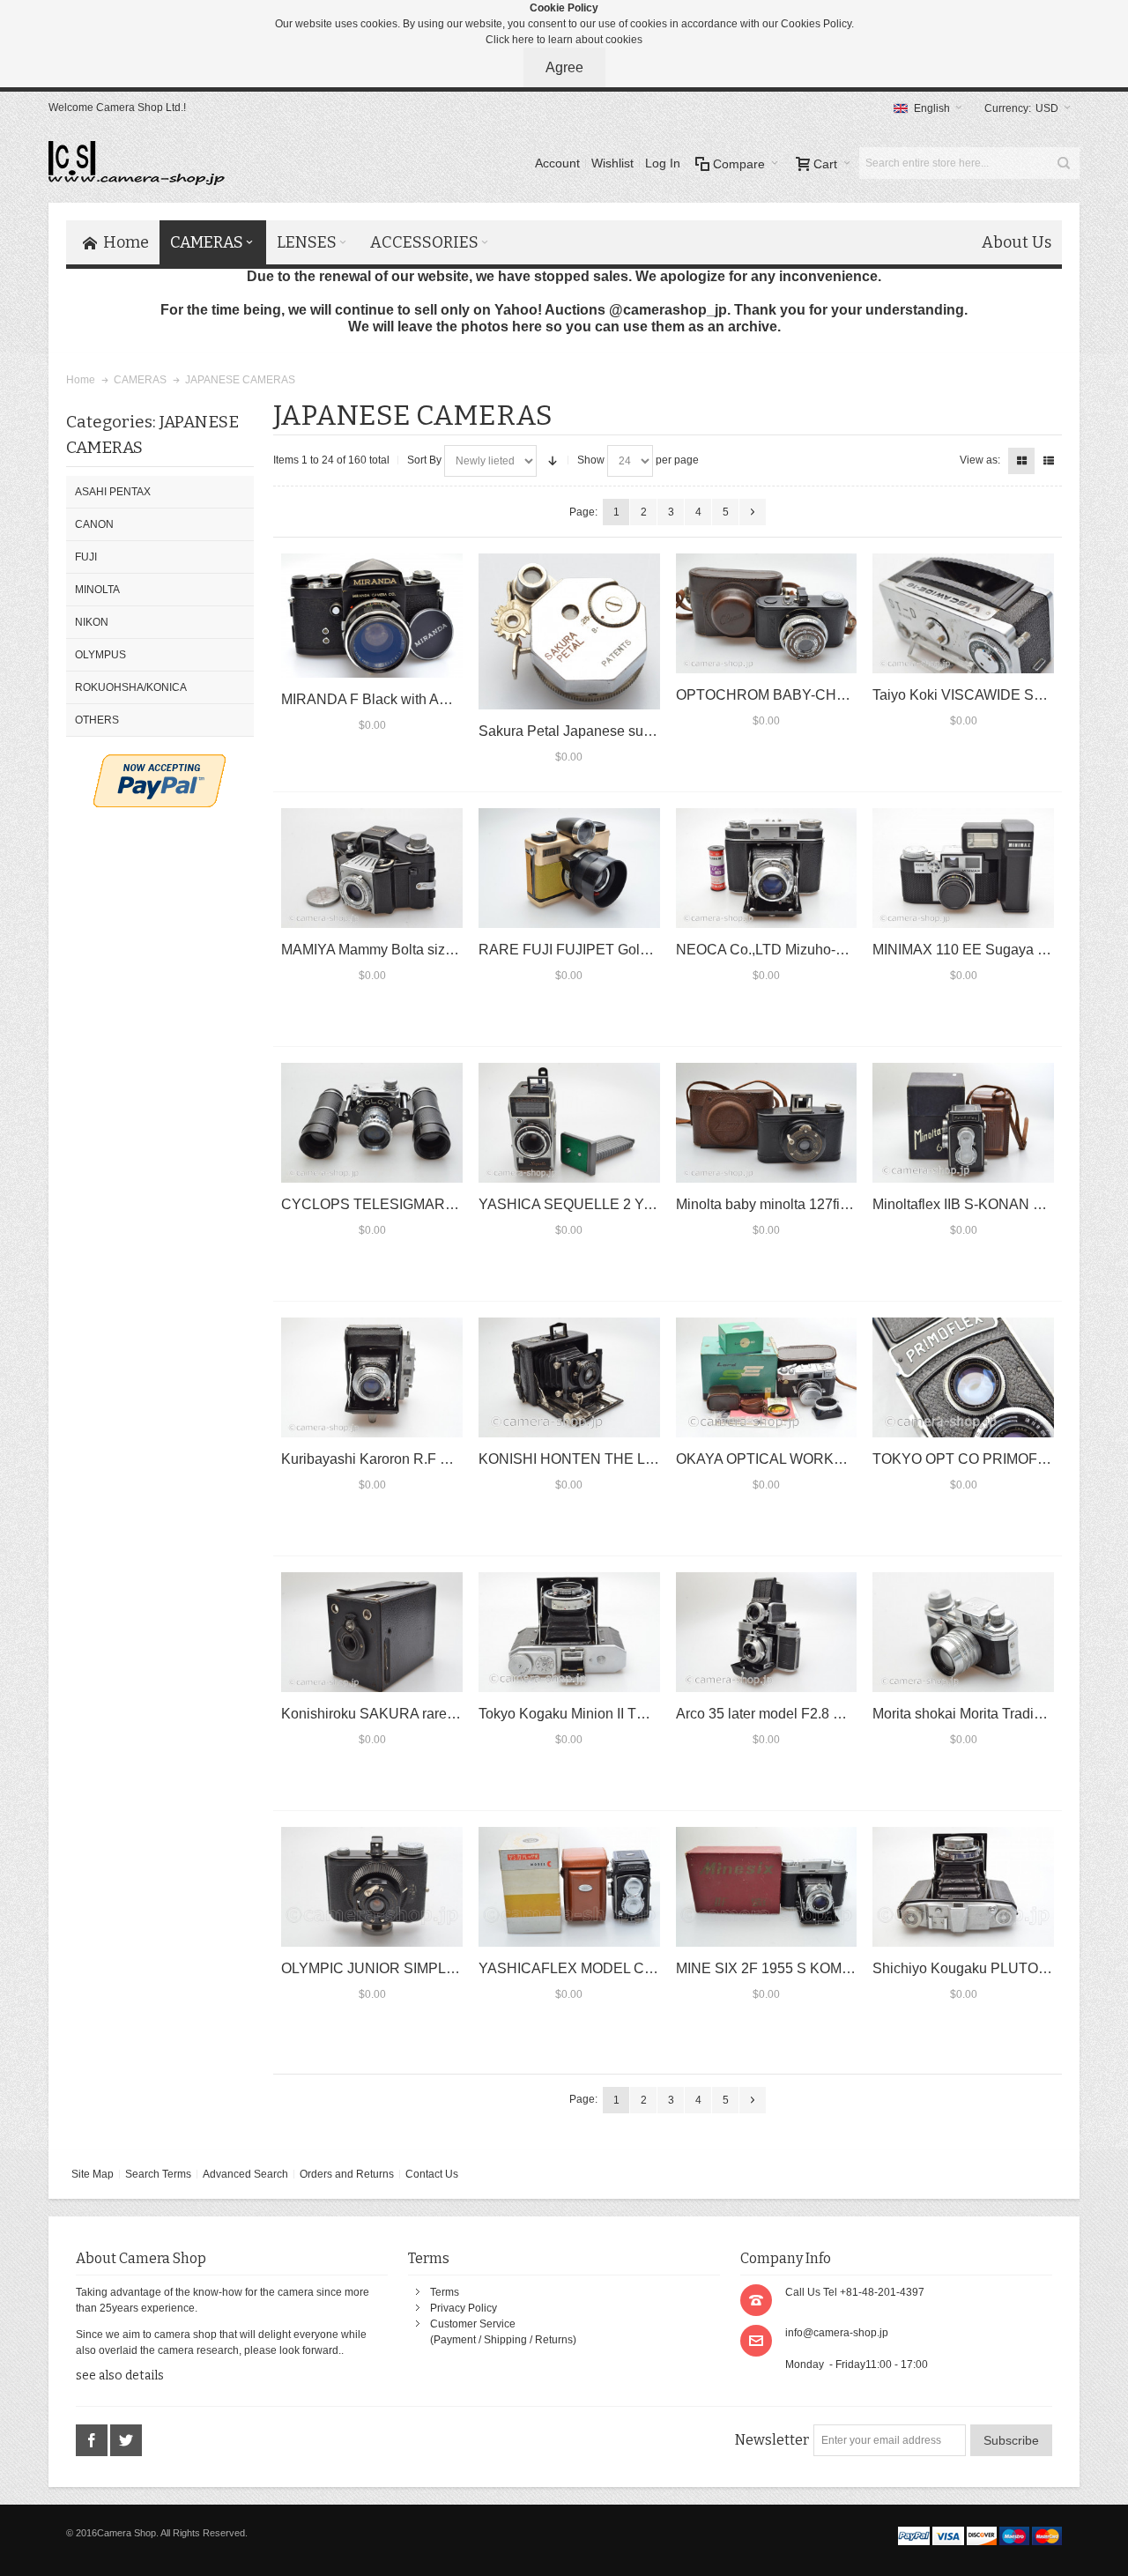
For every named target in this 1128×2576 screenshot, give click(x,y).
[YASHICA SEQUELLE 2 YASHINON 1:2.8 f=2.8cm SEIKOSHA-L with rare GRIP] (569, 1123)
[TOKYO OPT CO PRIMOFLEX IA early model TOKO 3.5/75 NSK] (963, 1377)
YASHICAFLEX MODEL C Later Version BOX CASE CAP (660, 1968)
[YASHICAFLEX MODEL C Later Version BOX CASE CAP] (569, 1887)
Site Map (93, 2174)
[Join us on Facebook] (93, 2441)
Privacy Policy (464, 2308)
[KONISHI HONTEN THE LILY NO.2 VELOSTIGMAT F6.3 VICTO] (569, 1377)
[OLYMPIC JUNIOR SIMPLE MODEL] (372, 1887)
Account (557, 163)
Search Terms (158, 2174)
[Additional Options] (160, 762)
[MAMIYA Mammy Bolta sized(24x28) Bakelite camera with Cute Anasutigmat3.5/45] (372, 868)
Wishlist (612, 163)
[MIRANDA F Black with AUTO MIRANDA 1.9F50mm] (372, 616)
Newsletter (772, 2440)
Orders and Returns (347, 2174)
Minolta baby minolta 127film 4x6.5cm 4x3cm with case (847, 1204)
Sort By (424, 460)
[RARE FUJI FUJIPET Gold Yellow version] (569, 868)
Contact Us (432, 2174)
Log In (663, 163)
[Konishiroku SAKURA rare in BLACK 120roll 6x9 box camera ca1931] (372, 1632)
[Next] (753, 512)
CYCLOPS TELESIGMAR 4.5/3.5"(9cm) (406, 1204)
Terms (445, 2292)
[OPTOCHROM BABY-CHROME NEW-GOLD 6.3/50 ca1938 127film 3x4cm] (767, 613)
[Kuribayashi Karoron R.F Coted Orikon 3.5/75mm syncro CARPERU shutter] (372, 1377)
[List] (1049, 461)
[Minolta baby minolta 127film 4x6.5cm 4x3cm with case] (767, 1123)
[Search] (1064, 163)
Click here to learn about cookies (564, 40)
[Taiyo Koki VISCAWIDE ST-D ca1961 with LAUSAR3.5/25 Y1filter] (963, 613)
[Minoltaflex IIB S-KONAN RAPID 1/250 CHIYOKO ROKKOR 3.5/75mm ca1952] (963, 1123)
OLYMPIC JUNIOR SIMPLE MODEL (395, 1968)
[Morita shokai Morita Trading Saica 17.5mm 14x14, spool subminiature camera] (963, 1632)
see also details (120, 2376)
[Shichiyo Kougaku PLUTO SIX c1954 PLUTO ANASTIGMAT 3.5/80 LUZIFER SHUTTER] (963, 1887)
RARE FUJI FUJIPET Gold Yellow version (611, 950)
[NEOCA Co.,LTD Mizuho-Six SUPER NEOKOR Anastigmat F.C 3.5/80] (767, 868)
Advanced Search (245, 2174)
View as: (980, 460)
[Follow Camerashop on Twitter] (126, 2441)
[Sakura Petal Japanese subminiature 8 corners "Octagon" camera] (569, 631)
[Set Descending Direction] (553, 461)
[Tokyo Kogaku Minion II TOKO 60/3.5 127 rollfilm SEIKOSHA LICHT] (569, 1632)
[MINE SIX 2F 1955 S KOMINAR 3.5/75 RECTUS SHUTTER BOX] (767, 1887)
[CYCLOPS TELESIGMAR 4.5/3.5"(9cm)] (372, 1123)
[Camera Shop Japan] (137, 163)
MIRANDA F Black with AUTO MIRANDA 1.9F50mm (452, 699)
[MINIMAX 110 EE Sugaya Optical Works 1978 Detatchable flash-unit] (963, 868)
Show (591, 460)
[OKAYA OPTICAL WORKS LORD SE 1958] (767, 1377)
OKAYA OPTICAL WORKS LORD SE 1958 (810, 1459)
